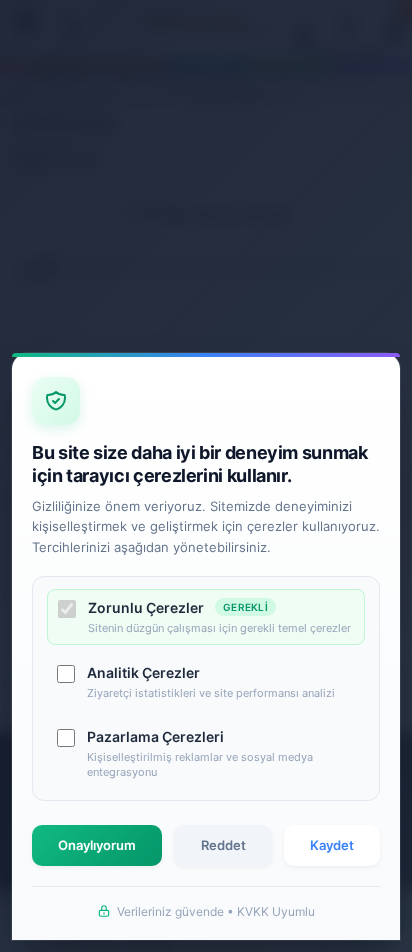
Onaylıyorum (97, 845)
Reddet (223, 845)
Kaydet (332, 845)
